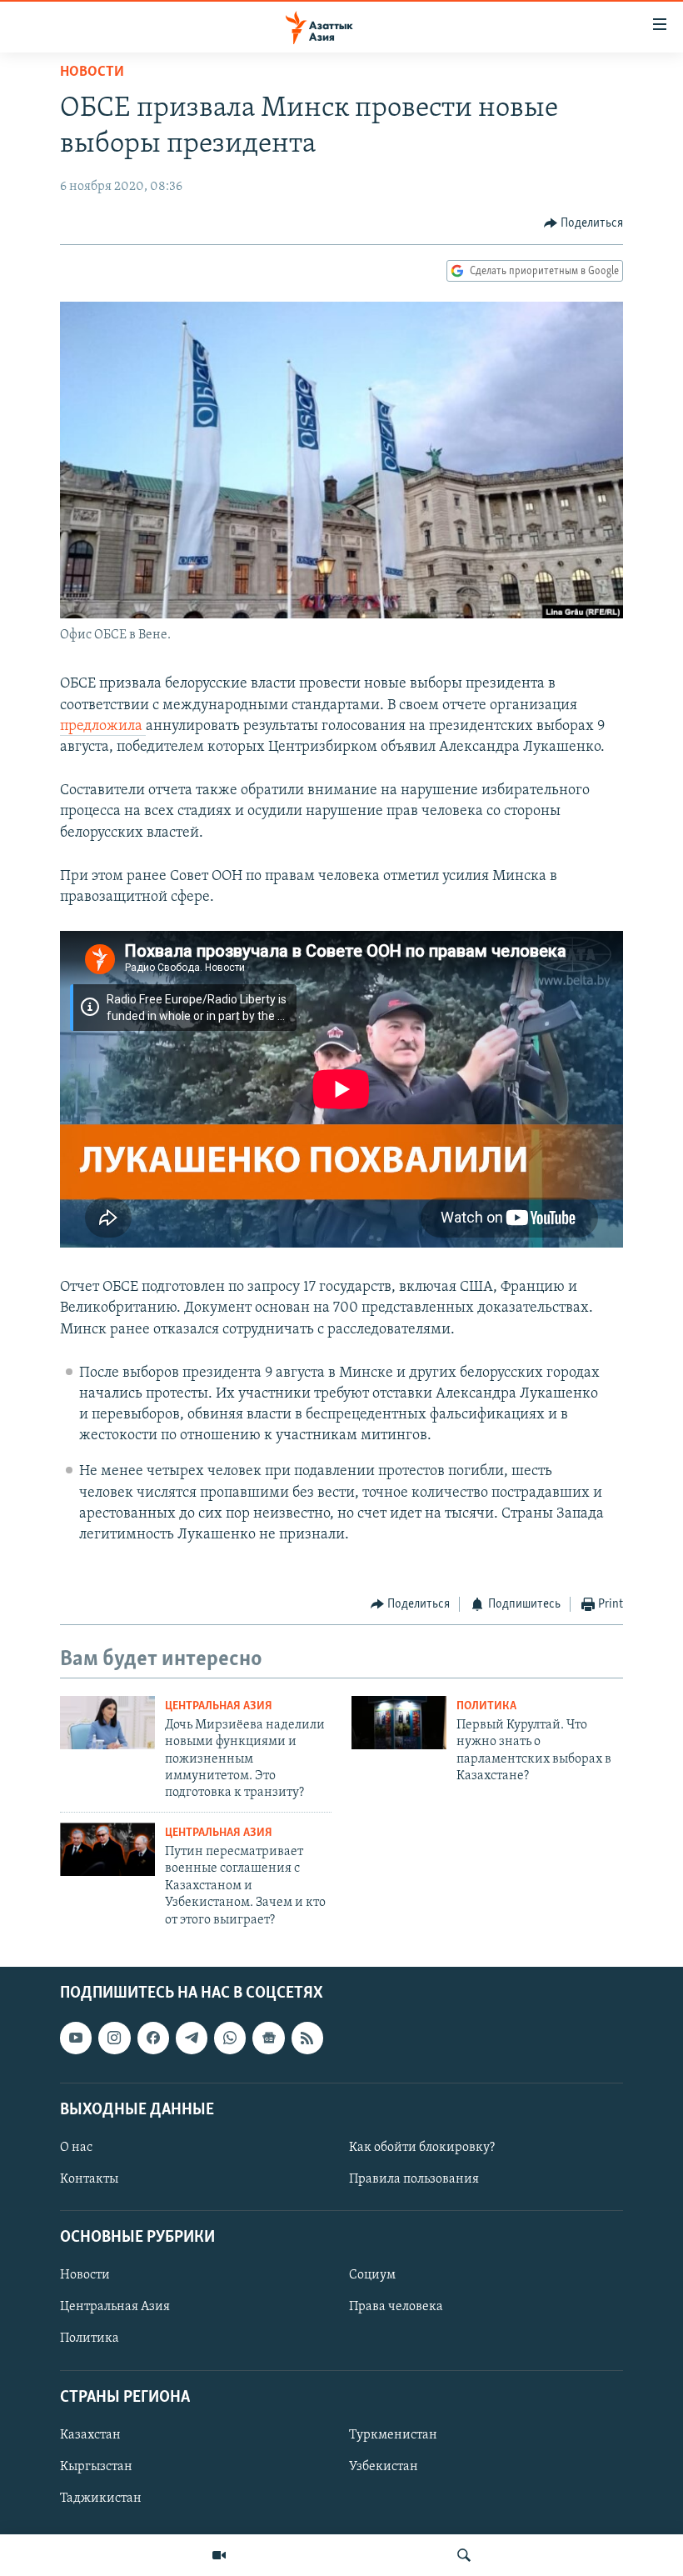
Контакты (89, 2179)
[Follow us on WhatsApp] (230, 2038)
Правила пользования (414, 2179)
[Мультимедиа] (219, 2555)
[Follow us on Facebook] (153, 2038)
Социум (372, 2275)
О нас (76, 2148)
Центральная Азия (219, 1706)
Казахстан (90, 2435)
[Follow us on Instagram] (114, 2038)
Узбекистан (384, 2467)
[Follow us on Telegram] (192, 2038)
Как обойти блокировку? (422, 2148)
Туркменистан (393, 2435)
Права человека (396, 2307)
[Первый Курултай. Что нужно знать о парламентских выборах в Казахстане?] (399, 1723)
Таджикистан (101, 2498)
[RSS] (307, 2038)
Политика (486, 1706)
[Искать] (464, 2555)
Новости (92, 73)
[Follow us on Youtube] (76, 2038)
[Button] (584, 223)
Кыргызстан (96, 2467)
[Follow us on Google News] (268, 2038)
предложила (103, 727)
